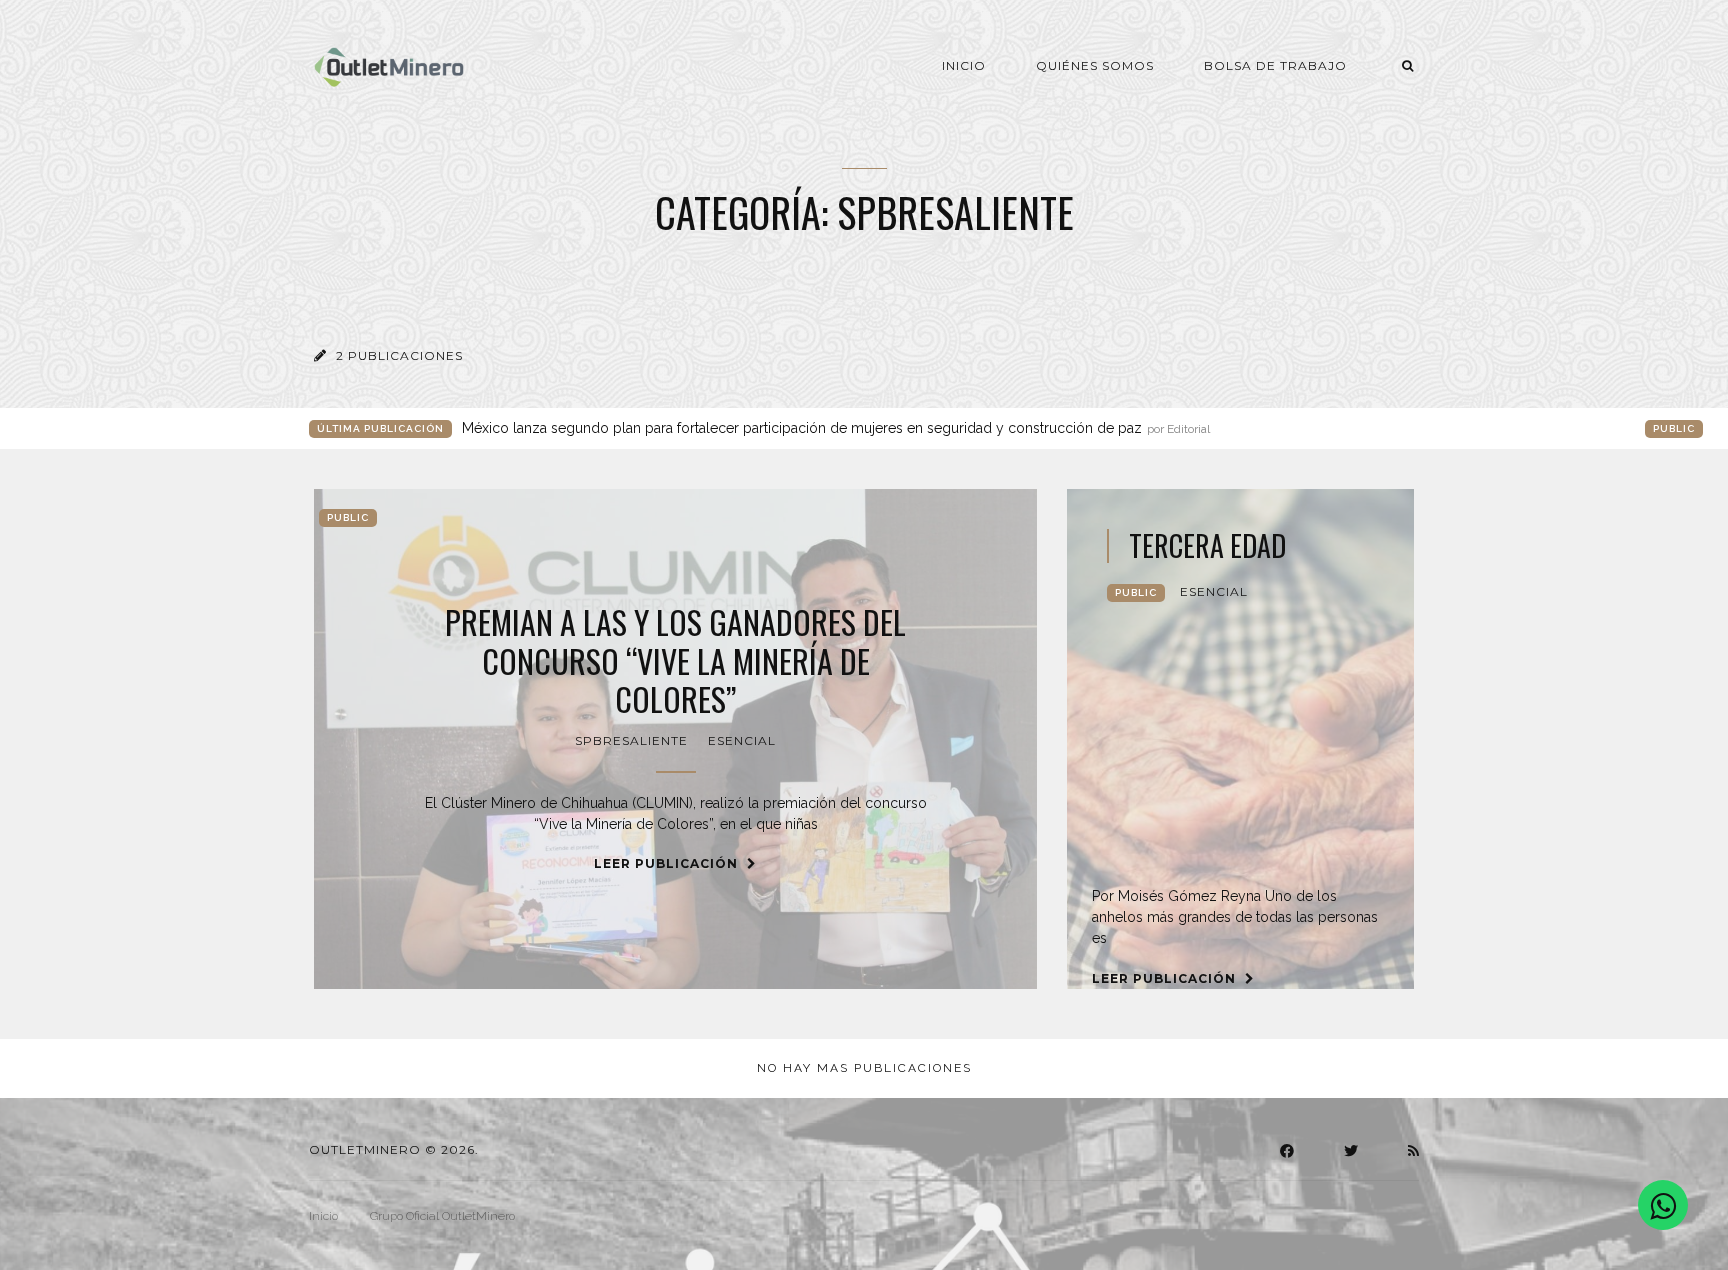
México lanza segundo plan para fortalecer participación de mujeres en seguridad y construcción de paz (836, 428)
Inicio (964, 65)
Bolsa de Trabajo (1275, 65)
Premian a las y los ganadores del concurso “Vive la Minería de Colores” (675, 660)
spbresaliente (631, 740)
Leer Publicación (668, 863)
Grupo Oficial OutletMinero (442, 1216)
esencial (742, 740)
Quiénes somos (1095, 65)
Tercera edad (1207, 546)
